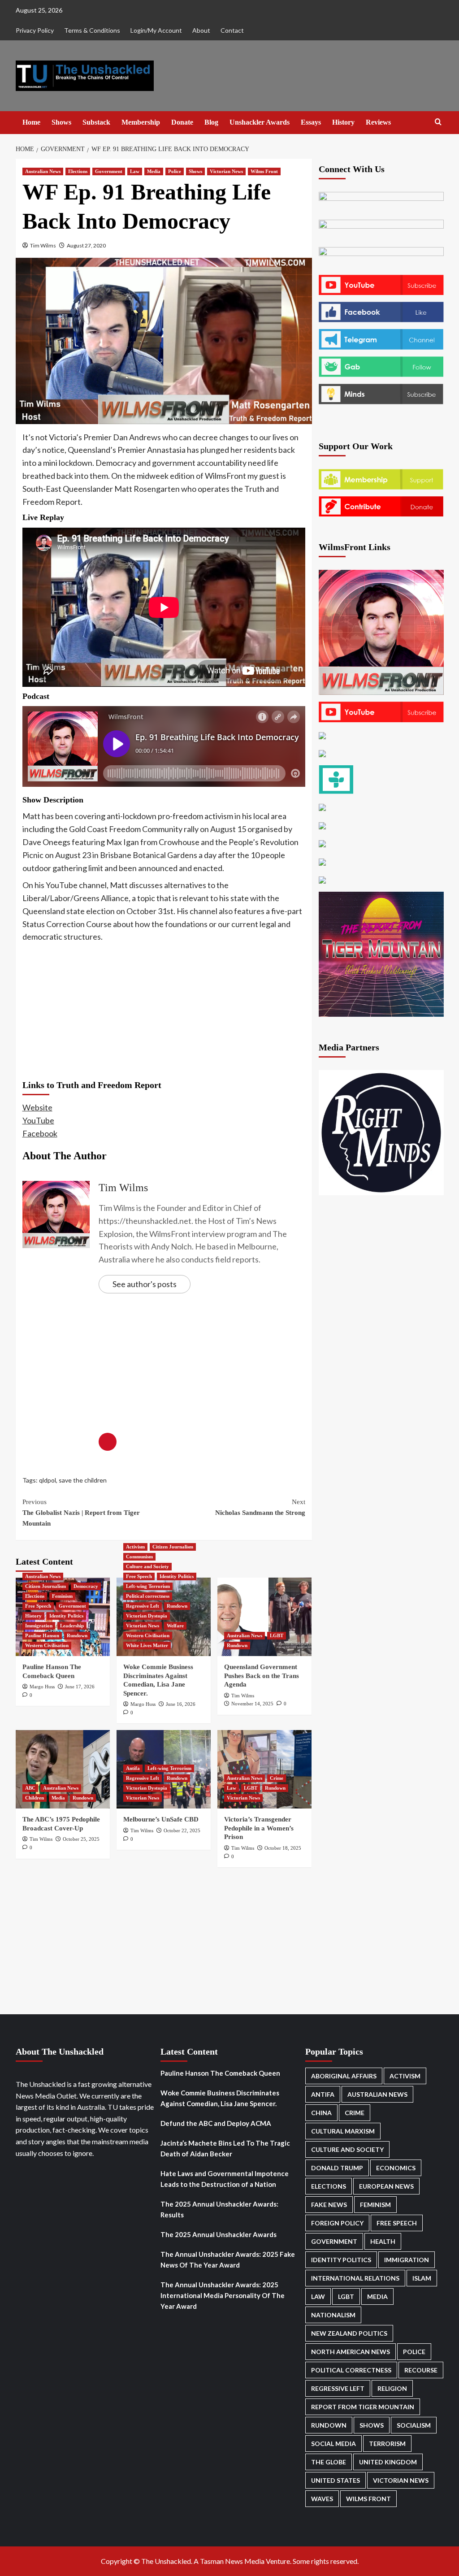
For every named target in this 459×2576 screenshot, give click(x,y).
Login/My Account (156, 30)
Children (35, 1798)
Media (154, 171)
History (343, 122)
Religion (392, 2388)
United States (336, 2480)
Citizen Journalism (45, 1586)
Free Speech (38, 1606)
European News (386, 2186)
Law (135, 171)
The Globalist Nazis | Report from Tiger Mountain (81, 1513)
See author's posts (145, 1284)
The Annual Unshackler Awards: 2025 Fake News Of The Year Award (228, 2259)
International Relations (355, 2278)
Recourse (421, 2370)
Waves (322, 2499)
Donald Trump (337, 2168)
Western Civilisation (47, 1645)
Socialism (414, 2425)
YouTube (38, 1120)
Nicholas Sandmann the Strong (260, 1507)
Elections (78, 171)
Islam (422, 2278)
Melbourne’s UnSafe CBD (161, 1819)
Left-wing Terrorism (148, 1586)
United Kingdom (388, 2462)
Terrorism (387, 2444)
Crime (277, 1778)
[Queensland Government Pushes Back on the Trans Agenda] (264, 1617)
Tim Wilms (43, 245)
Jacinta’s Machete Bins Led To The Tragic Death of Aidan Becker (225, 2148)
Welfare (175, 1626)
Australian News (43, 171)
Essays (311, 122)
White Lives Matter (147, 1645)
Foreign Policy (337, 2223)
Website (37, 1107)
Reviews (378, 122)
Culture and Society (147, 1566)
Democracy (86, 1586)
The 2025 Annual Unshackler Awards (219, 2234)
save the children (83, 1480)
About (201, 30)
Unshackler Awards (260, 122)
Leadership (72, 1626)
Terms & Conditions (92, 30)
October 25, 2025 (81, 1839)
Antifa (133, 1768)
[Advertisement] (164, 1010)
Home (31, 122)
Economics (396, 2168)
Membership (141, 122)
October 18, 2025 (283, 1848)
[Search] (438, 122)
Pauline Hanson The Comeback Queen (220, 2073)
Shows (61, 122)
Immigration (39, 1626)
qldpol (48, 1480)
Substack (96, 122)
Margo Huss (42, 1687)
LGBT (277, 1635)
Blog (211, 122)
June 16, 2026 (181, 1704)
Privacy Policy (35, 30)
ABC (30, 1788)
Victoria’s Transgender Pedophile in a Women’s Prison (259, 1828)
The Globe (329, 2462)
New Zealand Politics (349, 2333)
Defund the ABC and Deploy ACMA (216, 2123)
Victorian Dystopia (147, 1616)
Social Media (333, 2444)
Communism (139, 1557)
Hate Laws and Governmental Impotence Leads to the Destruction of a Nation (225, 2179)
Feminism (62, 1596)
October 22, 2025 (182, 1830)
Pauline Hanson (42, 1635)
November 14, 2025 (252, 1704)
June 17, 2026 (80, 1687)
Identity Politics (66, 1616)
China (321, 2113)
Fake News (329, 2205)
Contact (232, 30)
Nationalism (333, 2315)
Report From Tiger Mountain (363, 2407)
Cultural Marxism (343, 2131)
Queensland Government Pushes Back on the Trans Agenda (262, 1676)
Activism (135, 1547)
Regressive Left (143, 1606)
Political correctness (148, 1596)
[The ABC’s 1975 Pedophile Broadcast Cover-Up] (63, 1769)
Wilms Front (264, 171)
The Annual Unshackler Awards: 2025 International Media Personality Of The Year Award (223, 2295)
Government (109, 171)
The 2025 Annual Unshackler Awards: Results (219, 2209)
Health (383, 2241)
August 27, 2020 (86, 245)
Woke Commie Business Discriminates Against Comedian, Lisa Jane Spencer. (220, 2098)
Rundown (77, 1635)
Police (175, 171)
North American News (351, 2352)
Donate (182, 122)
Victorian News (226, 171)
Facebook (40, 1133)
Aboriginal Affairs (344, 2076)
